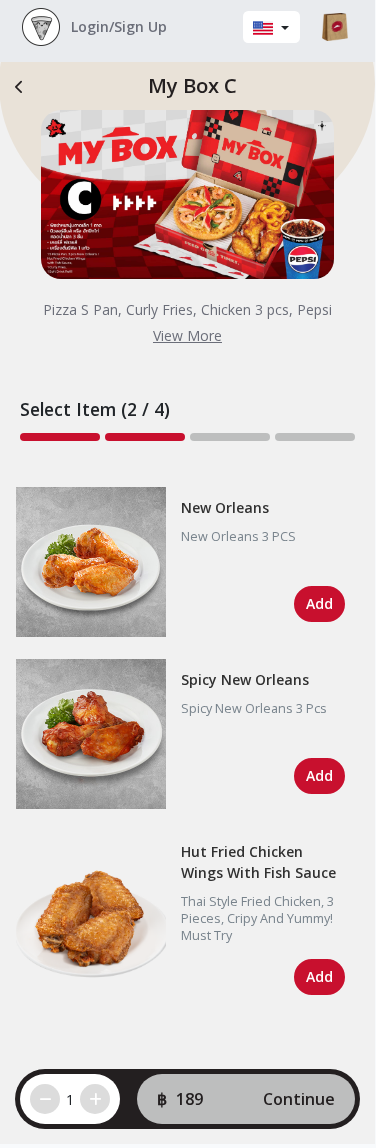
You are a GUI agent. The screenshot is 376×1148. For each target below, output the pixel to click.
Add (319, 603)
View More (187, 335)
